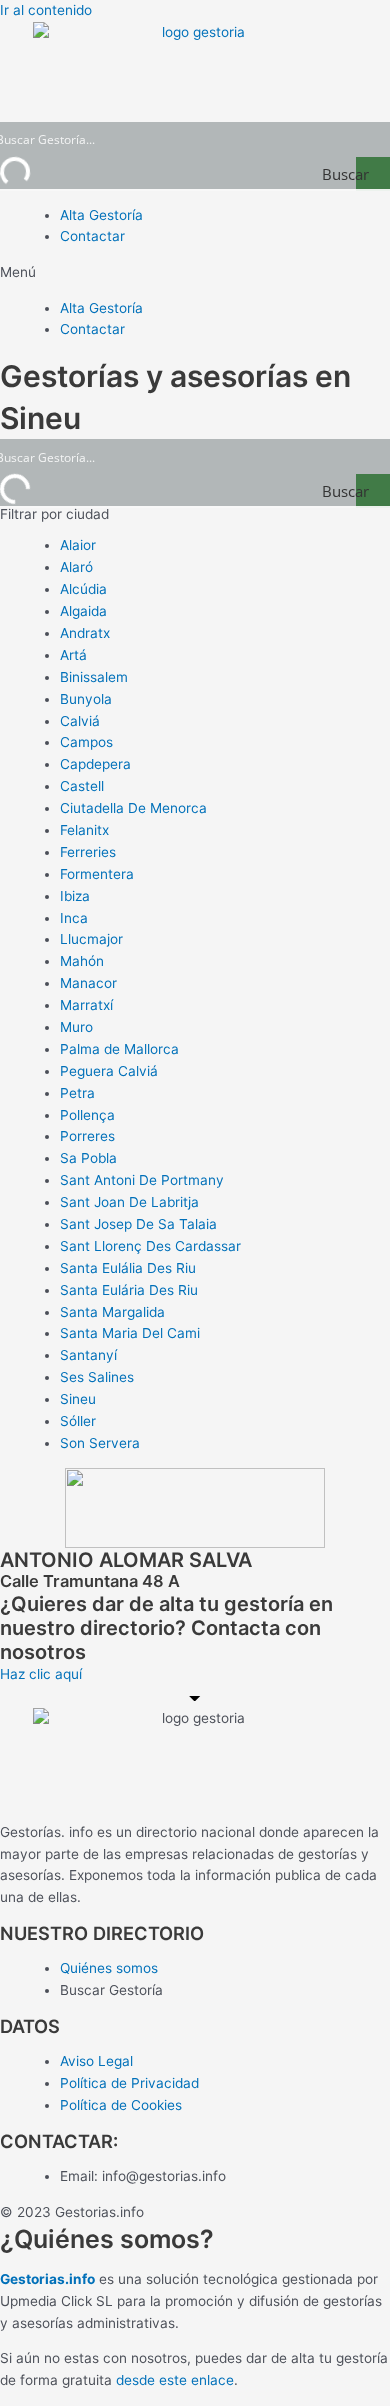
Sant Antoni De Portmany (142, 1180)
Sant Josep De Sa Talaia (138, 1224)
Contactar (92, 236)
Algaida (83, 611)
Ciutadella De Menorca (133, 808)
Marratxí (86, 1005)
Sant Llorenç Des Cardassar (150, 1246)
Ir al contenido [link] (46, 10)
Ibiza (75, 896)
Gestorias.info (47, 2279)
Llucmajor (91, 939)
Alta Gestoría (101, 215)
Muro (76, 1027)
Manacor (88, 983)
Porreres (87, 1136)
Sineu (78, 1399)
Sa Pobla (88, 1158)
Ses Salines (97, 1377)
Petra (77, 1093)
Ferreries (88, 852)
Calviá (80, 721)
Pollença (87, 1115)
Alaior (78, 545)
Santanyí (88, 1355)
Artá (73, 655)
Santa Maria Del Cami (130, 1333)
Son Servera (100, 1443)
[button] (195, 273)
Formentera (97, 874)
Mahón (82, 961)
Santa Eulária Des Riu (129, 1290)
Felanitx (84, 830)
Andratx (85, 633)
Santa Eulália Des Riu (128, 1268)
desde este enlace (175, 2380)
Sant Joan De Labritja (129, 1202)
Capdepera (95, 764)
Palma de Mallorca (119, 1049)
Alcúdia (83, 589)
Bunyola (86, 699)
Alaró (76, 567)
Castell (82, 786)
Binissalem (94, 677)
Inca (74, 918)
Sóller (78, 1421)
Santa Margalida (112, 1312)
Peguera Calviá (109, 1071)
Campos (86, 742)
